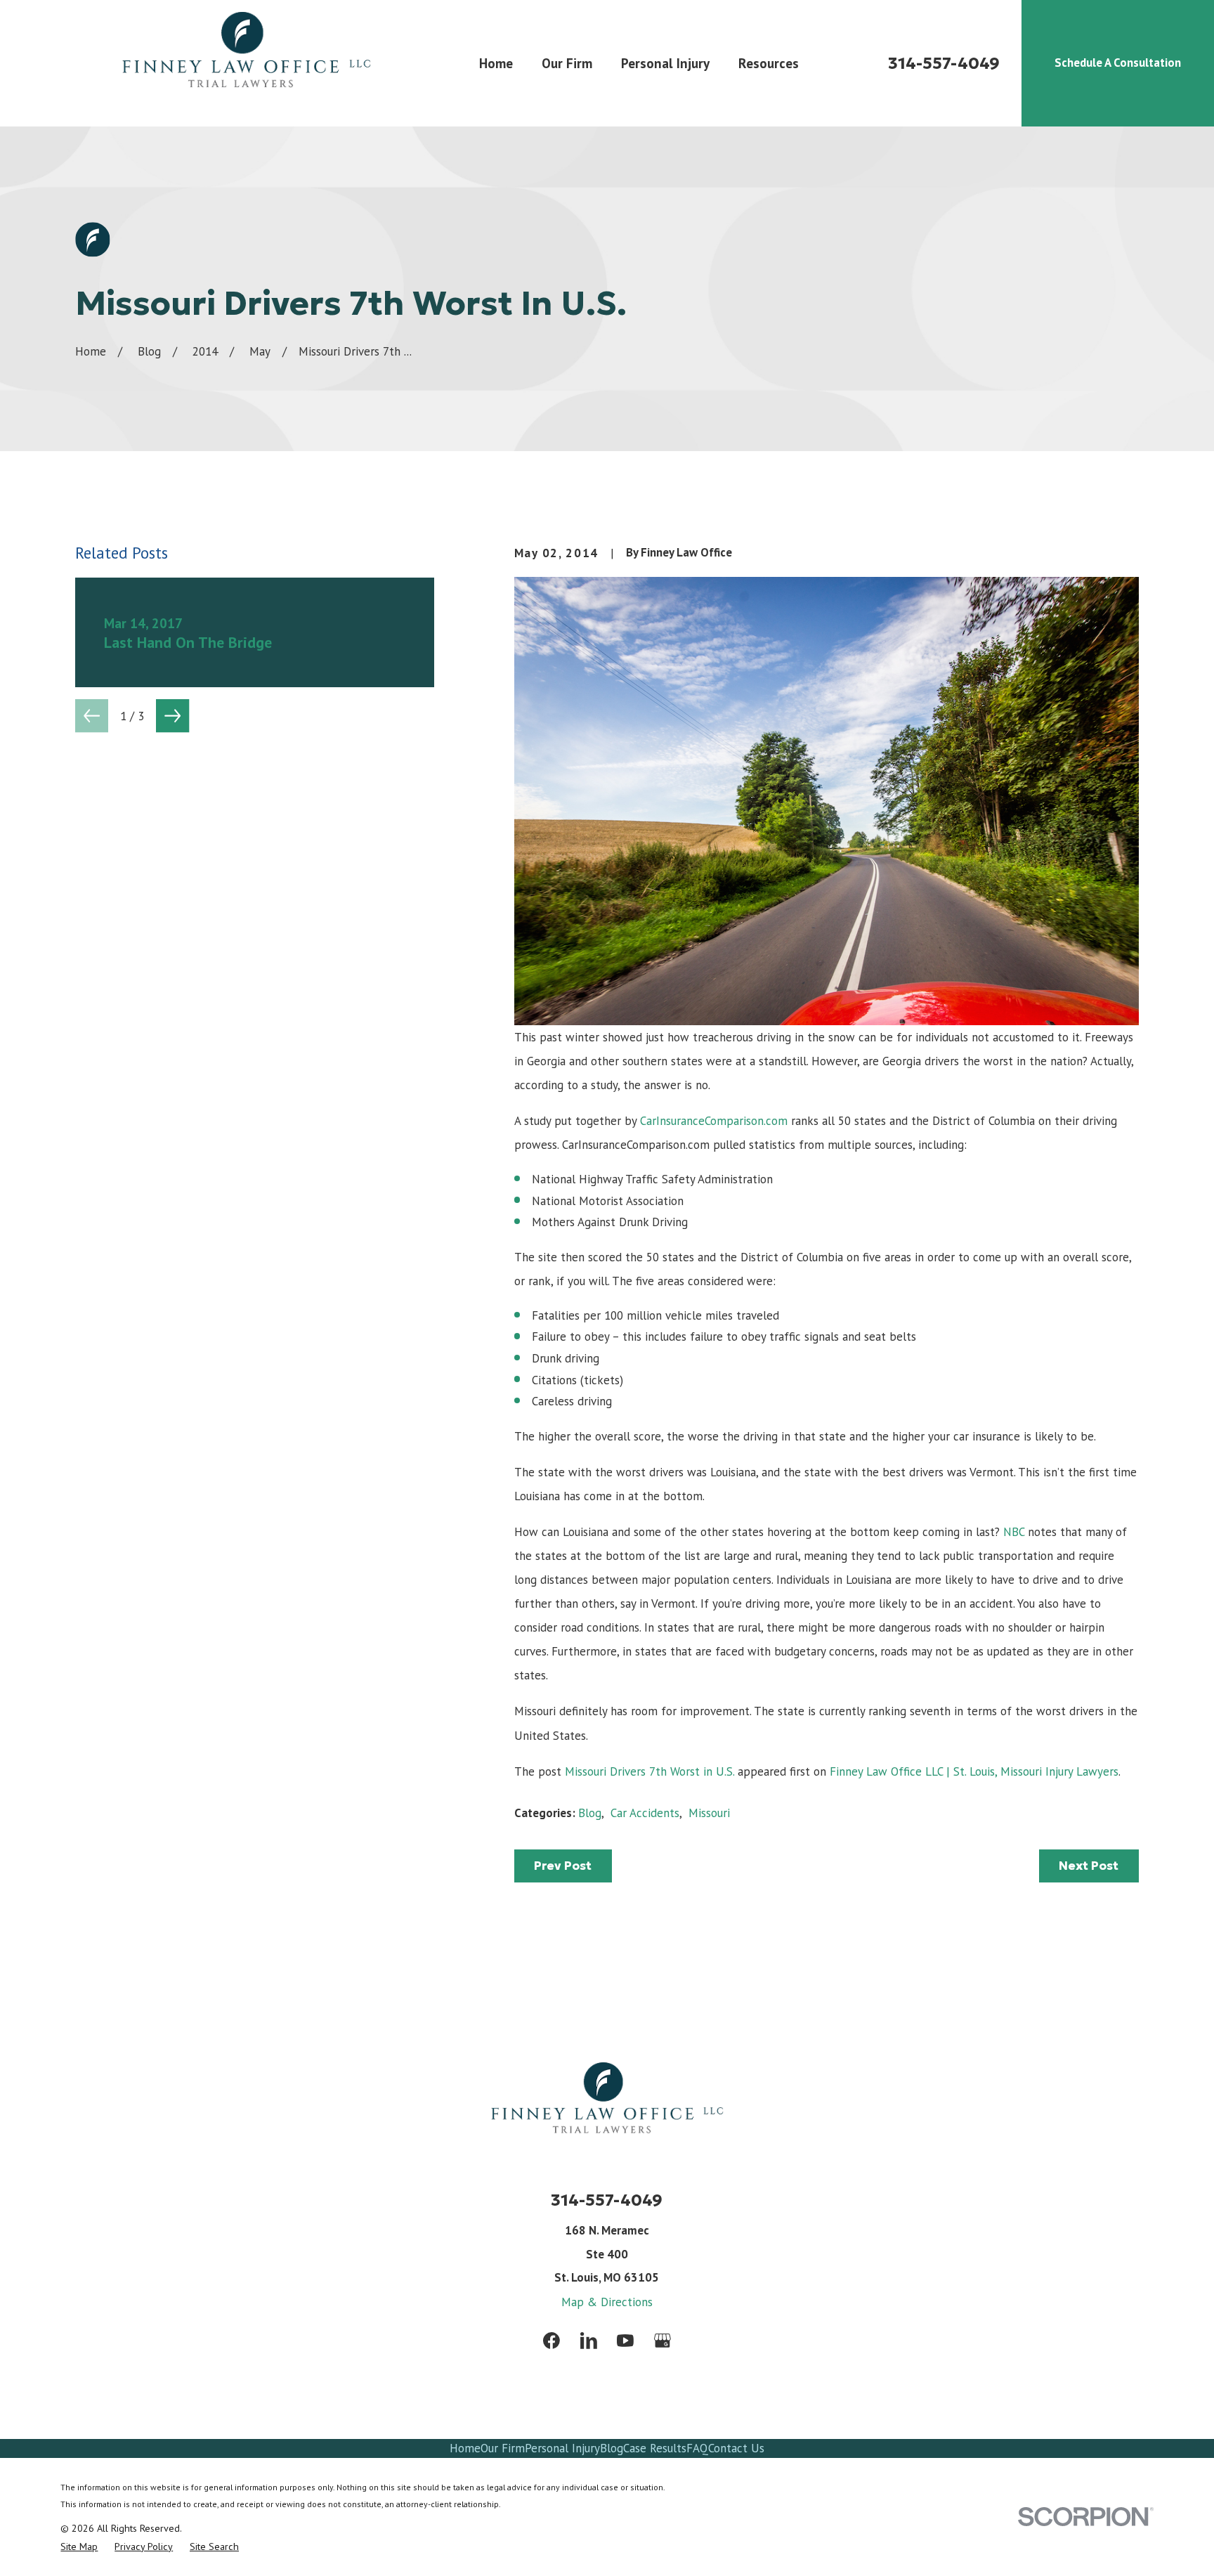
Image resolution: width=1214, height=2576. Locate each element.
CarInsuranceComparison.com (714, 1121)
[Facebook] (551, 2341)
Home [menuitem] (496, 63)
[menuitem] (79, 2547)
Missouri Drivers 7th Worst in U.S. (650, 1771)
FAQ (697, 2448)
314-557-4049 (944, 63)
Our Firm (503, 2448)
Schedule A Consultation (1118, 63)
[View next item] (172, 716)
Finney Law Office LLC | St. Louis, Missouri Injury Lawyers (974, 1771)
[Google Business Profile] (663, 2341)
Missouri (709, 1813)
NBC (1014, 1532)
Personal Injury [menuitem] (665, 63)
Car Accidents (645, 1813)
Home (465, 2448)
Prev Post (563, 1866)
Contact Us (736, 2448)
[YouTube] (625, 2341)
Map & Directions (607, 2302)
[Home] (246, 63)
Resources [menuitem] (769, 63)
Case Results (655, 2448)
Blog (590, 1813)
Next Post (1089, 1866)
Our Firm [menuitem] (567, 63)
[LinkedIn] (589, 2341)
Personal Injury (562, 2448)
